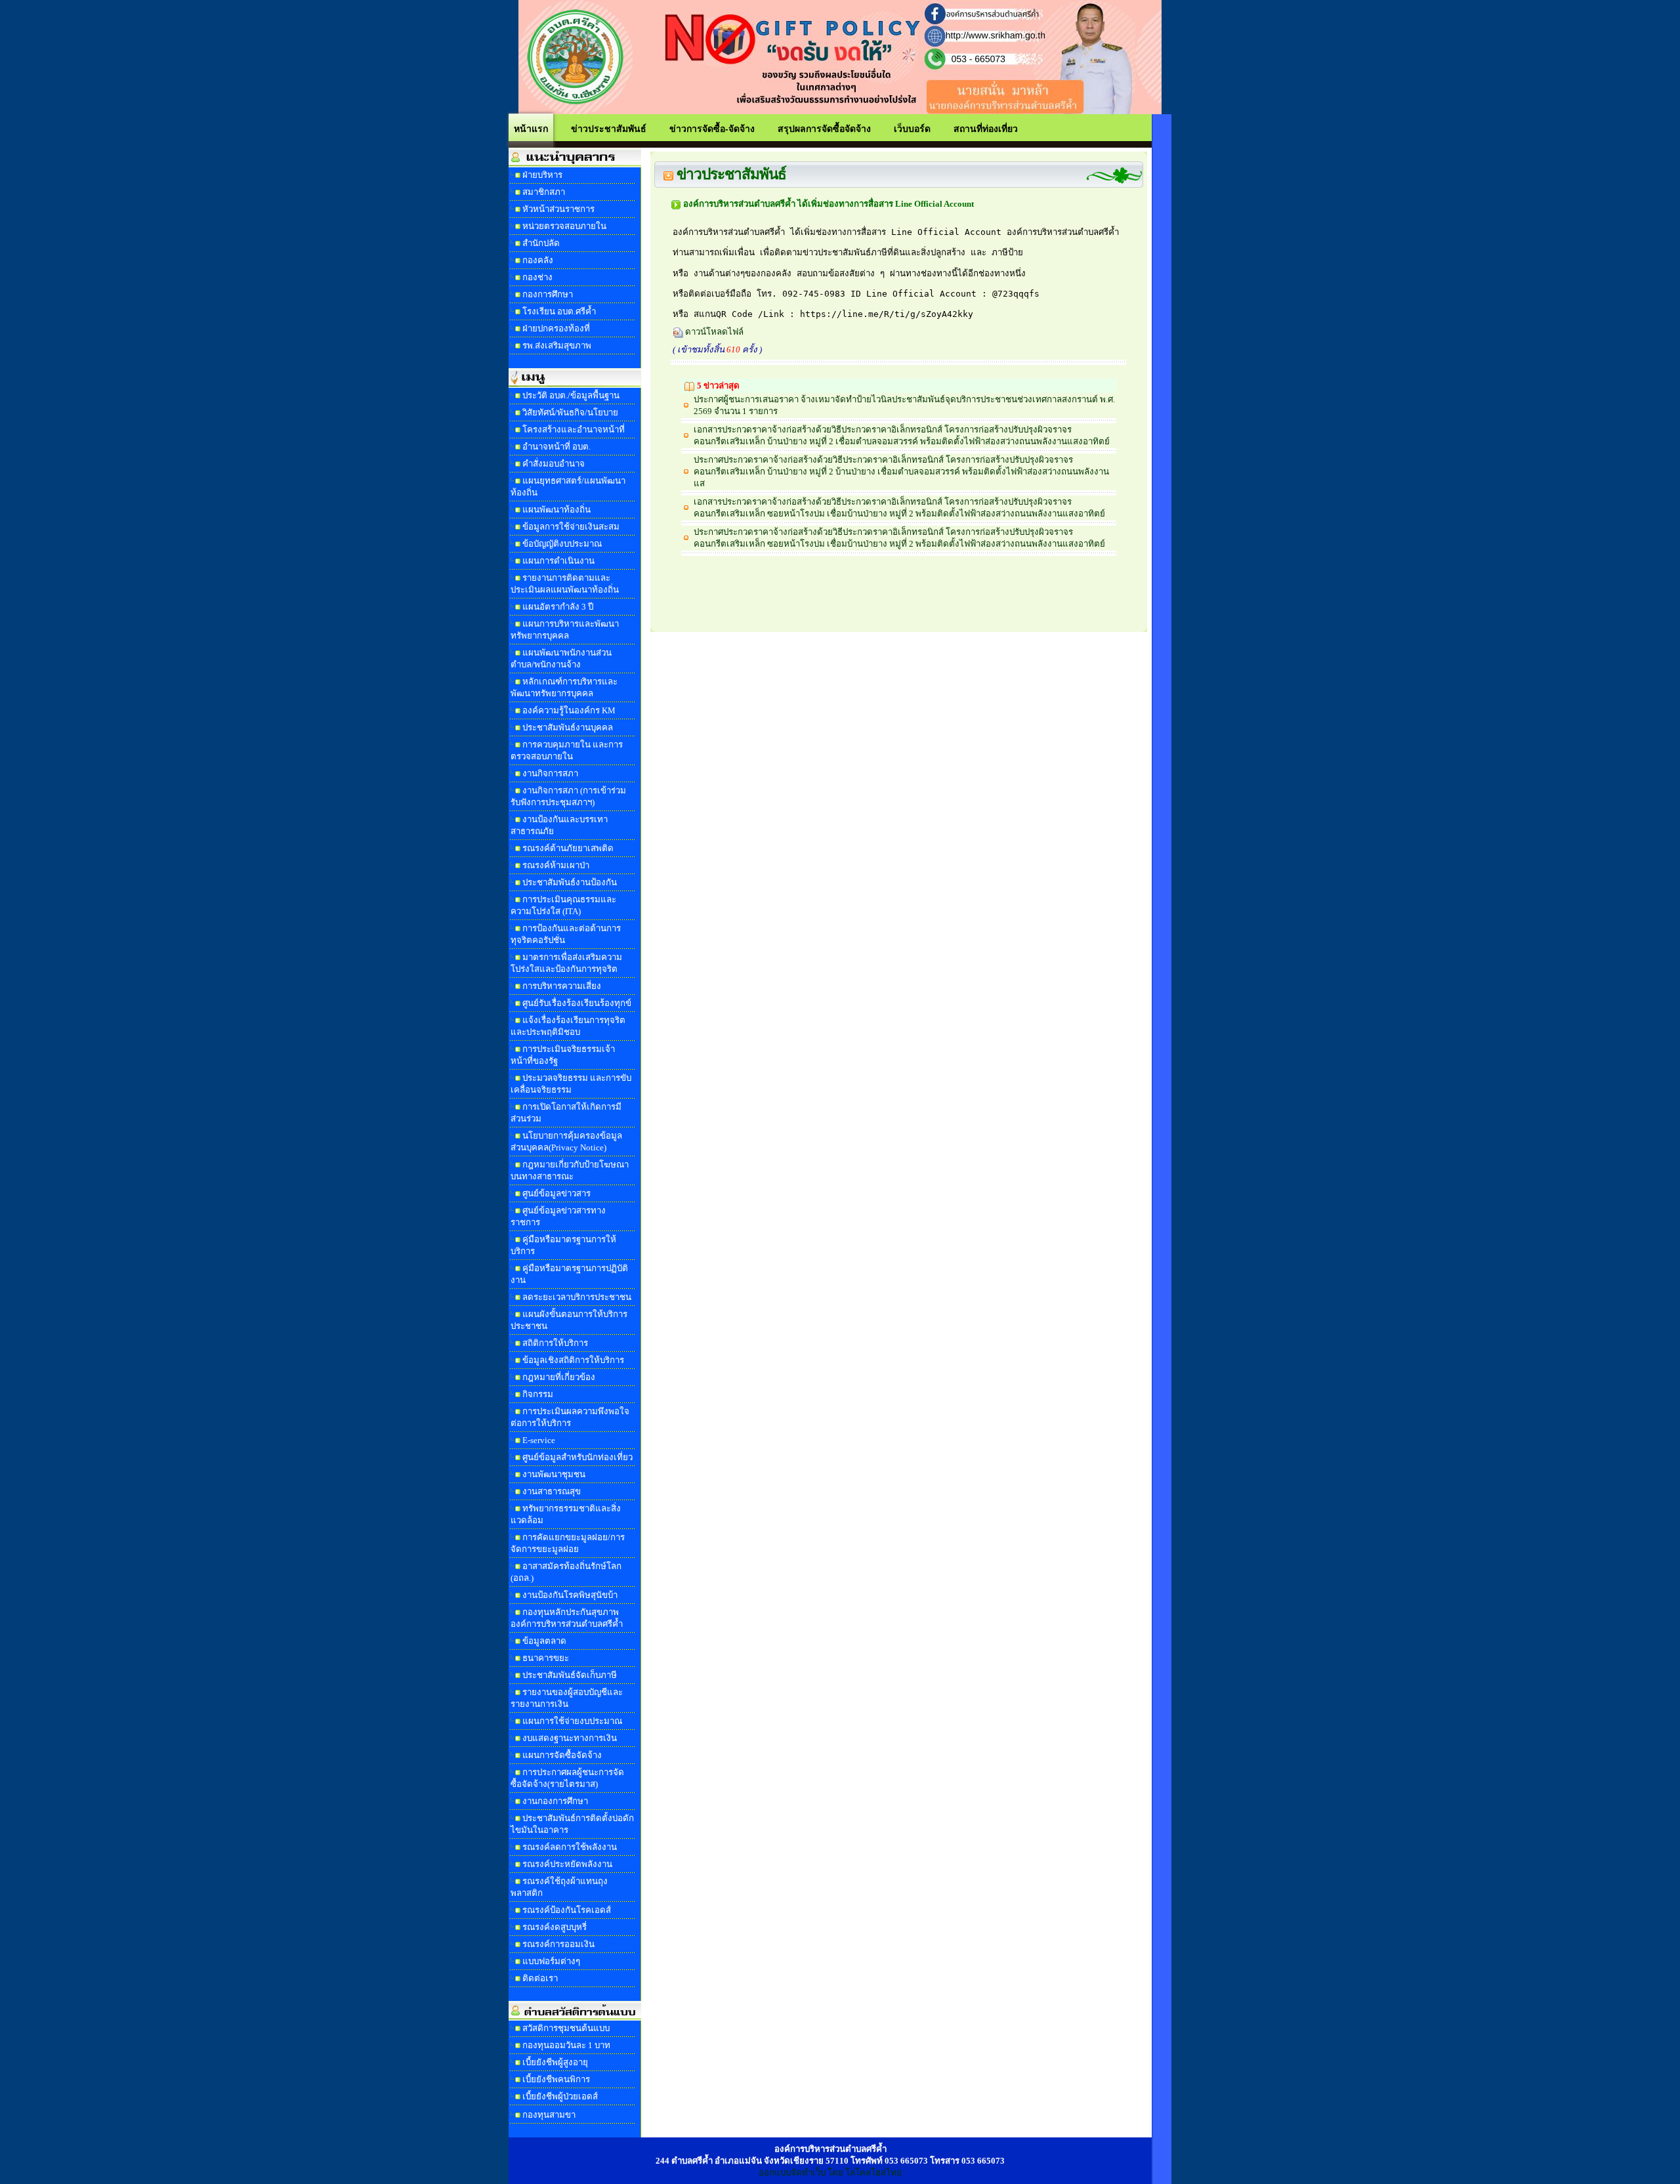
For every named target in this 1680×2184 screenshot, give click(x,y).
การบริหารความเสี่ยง (562, 986)
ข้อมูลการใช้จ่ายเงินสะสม (571, 527)
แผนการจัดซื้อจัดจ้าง (562, 1755)
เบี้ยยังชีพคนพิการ (556, 2079)
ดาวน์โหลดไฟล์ (713, 332)
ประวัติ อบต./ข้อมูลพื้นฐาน (571, 395)
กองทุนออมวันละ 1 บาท (566, 2045)
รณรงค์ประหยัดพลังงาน (567, 1864)
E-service (539, 1440)
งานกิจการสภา (550, 773)
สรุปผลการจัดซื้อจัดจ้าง (824, 128)
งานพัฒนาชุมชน (554, 1474)
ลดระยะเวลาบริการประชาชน (577, 1297)
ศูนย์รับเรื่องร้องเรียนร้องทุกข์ (577, 1003)
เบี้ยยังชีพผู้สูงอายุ (555, 2062)
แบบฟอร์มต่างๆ (551, 1961)
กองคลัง (538, 260)
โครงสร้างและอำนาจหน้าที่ (574, 430)
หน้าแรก (531, 128)
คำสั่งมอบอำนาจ (554, 464)
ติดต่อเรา (540, 1978)
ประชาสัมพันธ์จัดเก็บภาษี (570, 1675)
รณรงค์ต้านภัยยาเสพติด (568, 848)
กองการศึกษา (548, 294)
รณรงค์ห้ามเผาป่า (556, 865)
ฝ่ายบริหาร (542, 175)
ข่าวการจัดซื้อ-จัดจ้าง (712, 128)
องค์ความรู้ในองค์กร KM (569, 710)
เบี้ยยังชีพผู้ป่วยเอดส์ (560, 2096)
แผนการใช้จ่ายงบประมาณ (572, 1721)
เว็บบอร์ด (912, 128)
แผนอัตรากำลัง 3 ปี (558, 607)
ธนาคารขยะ (546, 1658)
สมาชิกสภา (544, 192)
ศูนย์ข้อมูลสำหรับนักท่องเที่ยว (577, 1457)
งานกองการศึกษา (555, 1801)
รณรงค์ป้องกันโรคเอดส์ (567, 1910)
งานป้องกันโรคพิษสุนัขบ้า (570, 1595)
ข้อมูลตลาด (544, 1641)
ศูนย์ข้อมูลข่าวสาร (556, 1193)
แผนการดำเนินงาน (558, 561)
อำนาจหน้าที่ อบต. (556, 447)
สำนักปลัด (541, 243)
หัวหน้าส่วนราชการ (558, 209)
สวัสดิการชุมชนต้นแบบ (566, 2028)
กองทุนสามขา (549, 2115)
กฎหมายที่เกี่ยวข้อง (559, 1377)
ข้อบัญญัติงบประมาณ (562, 544)
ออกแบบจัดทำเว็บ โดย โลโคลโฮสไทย (830, 2173)
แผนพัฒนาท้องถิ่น (556, 510)
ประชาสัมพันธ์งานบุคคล (568, 727)
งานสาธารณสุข (552, 1491)
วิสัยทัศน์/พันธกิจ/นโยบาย (570, 412)
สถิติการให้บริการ (555, 1343)
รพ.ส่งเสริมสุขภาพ (557, 346)
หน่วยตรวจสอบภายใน (564, 226)
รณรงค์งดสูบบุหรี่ (555, 1927)
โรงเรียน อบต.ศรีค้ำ (559, 311)
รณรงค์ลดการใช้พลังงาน (570, 1847)
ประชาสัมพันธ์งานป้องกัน (570, 882)
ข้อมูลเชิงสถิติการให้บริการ (573, 1360)
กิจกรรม (538, 1394)
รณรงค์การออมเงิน (558, 1944)
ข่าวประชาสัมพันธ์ (609, 128)
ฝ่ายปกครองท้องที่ (556, 328)
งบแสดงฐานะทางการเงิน (570, 1738)
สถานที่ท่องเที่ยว (986, 128)
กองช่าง (537, 277)
